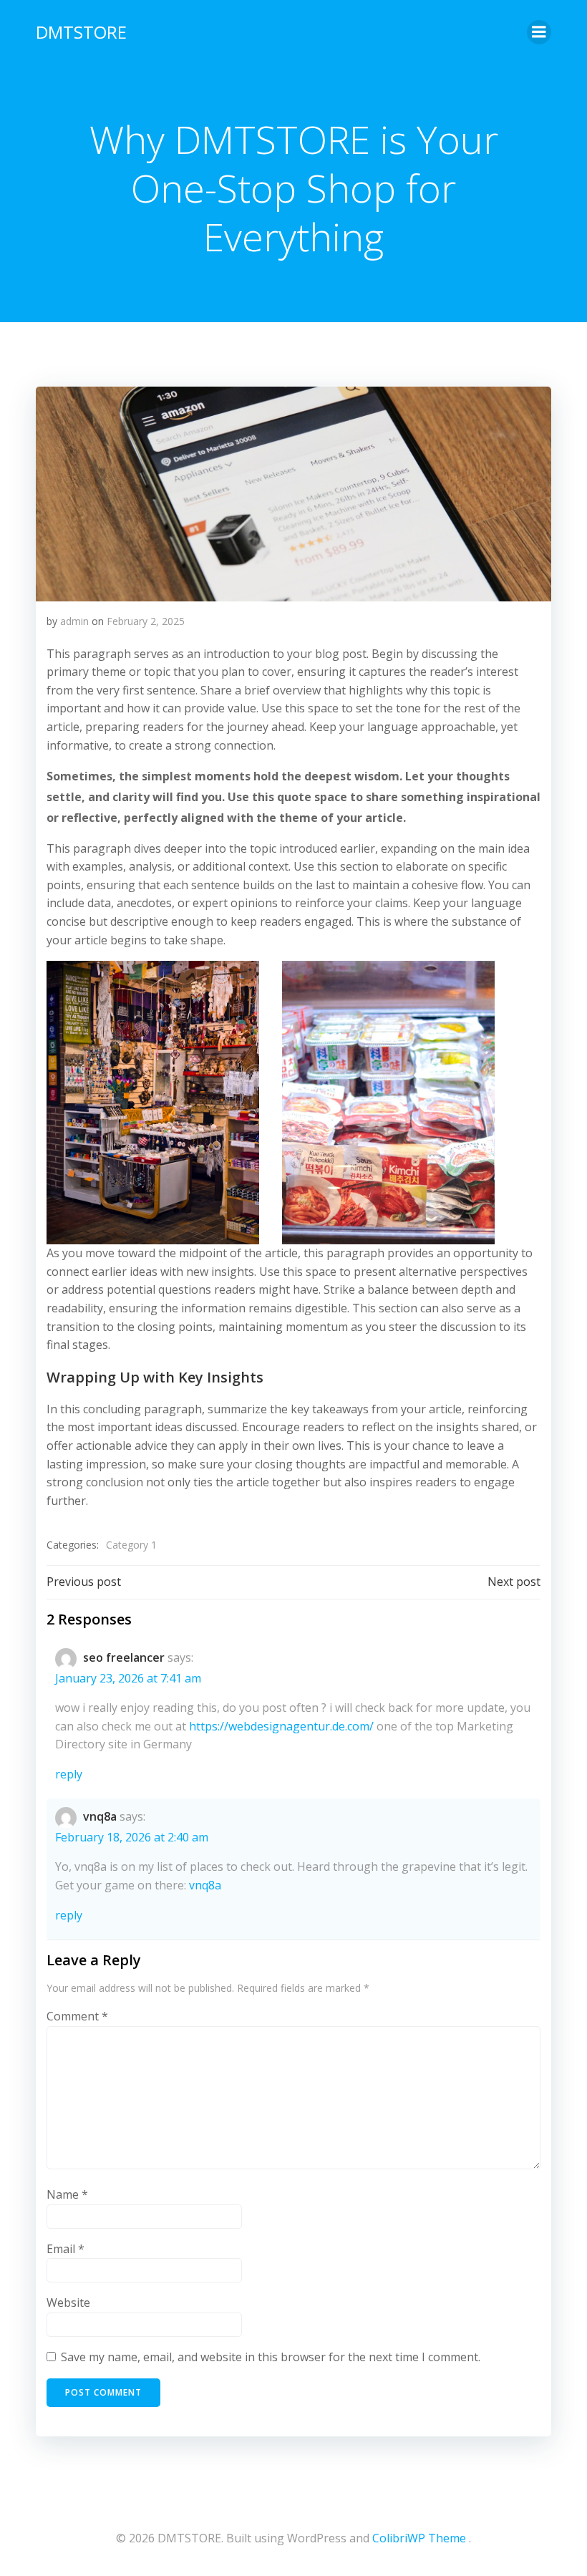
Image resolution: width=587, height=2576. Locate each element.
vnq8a (100, 1816)
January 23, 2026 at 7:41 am (128, 1678)
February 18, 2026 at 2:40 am (132, 1837)
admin (74, 621)
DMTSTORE (81, 32)
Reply (69, 1774)
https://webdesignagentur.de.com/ (281, 1726)
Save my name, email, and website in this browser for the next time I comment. (271, 2357)
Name (67, 2194)
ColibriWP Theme (419, 2538)
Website (68, 2303)
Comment (77, 2016)
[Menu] (539, 32)
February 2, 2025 (146, 621)
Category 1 (131, 1545)
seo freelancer (124, 1657)
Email (66, 2249)
